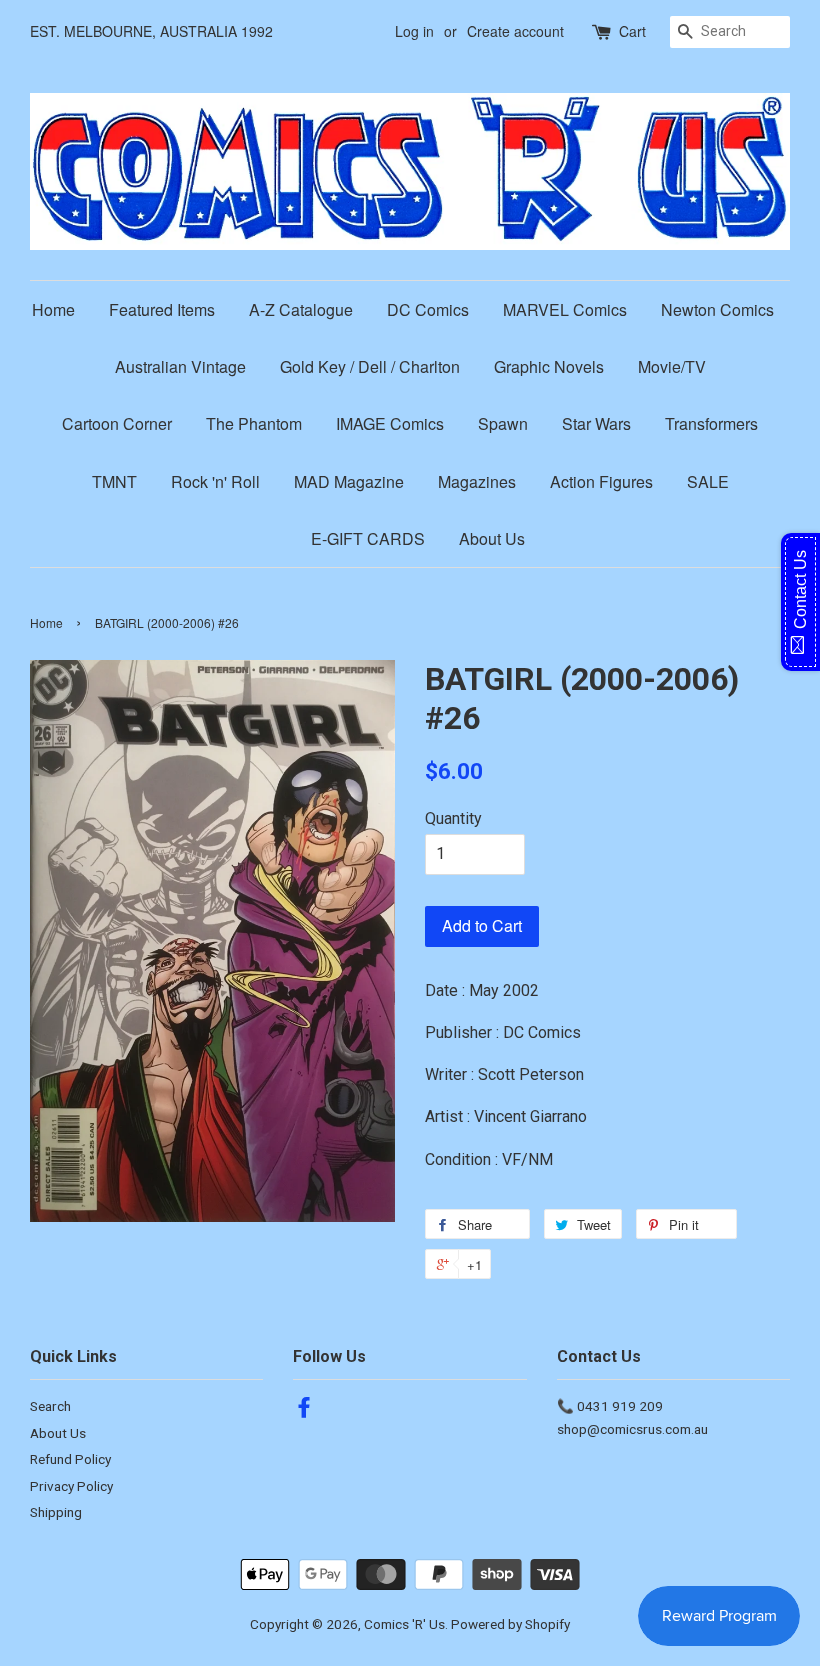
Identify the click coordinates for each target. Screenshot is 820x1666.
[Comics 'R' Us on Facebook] (304, 1411)
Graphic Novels (549, 366)
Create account (515, 31)
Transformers (711, 423)
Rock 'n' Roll (215, 481)
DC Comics (428, 309)
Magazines (477, 481)
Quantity (453, 818)
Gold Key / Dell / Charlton (370, 366)
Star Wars (596, 423)
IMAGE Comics (390, 423)
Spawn (503, 423)
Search (50, 1406)
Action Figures (601, 481)
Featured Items (162, 309)
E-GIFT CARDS (368, 538)
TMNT (114, 481)
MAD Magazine (349, 481)
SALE (708, 481)
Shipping (56, 1512)
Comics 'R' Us (404, 1624)
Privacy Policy (71, 1486)
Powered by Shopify (510, 1624)
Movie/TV (672, 366)
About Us (492, 538)
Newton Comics (717, 309)
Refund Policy (70, 1459)
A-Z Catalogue (301, 309)
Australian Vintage (180, 366)
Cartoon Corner (117, 423)
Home (53, 309)
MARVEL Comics (565, 309)
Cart (632, 31)
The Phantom (254, 423)
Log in (414, 31)
